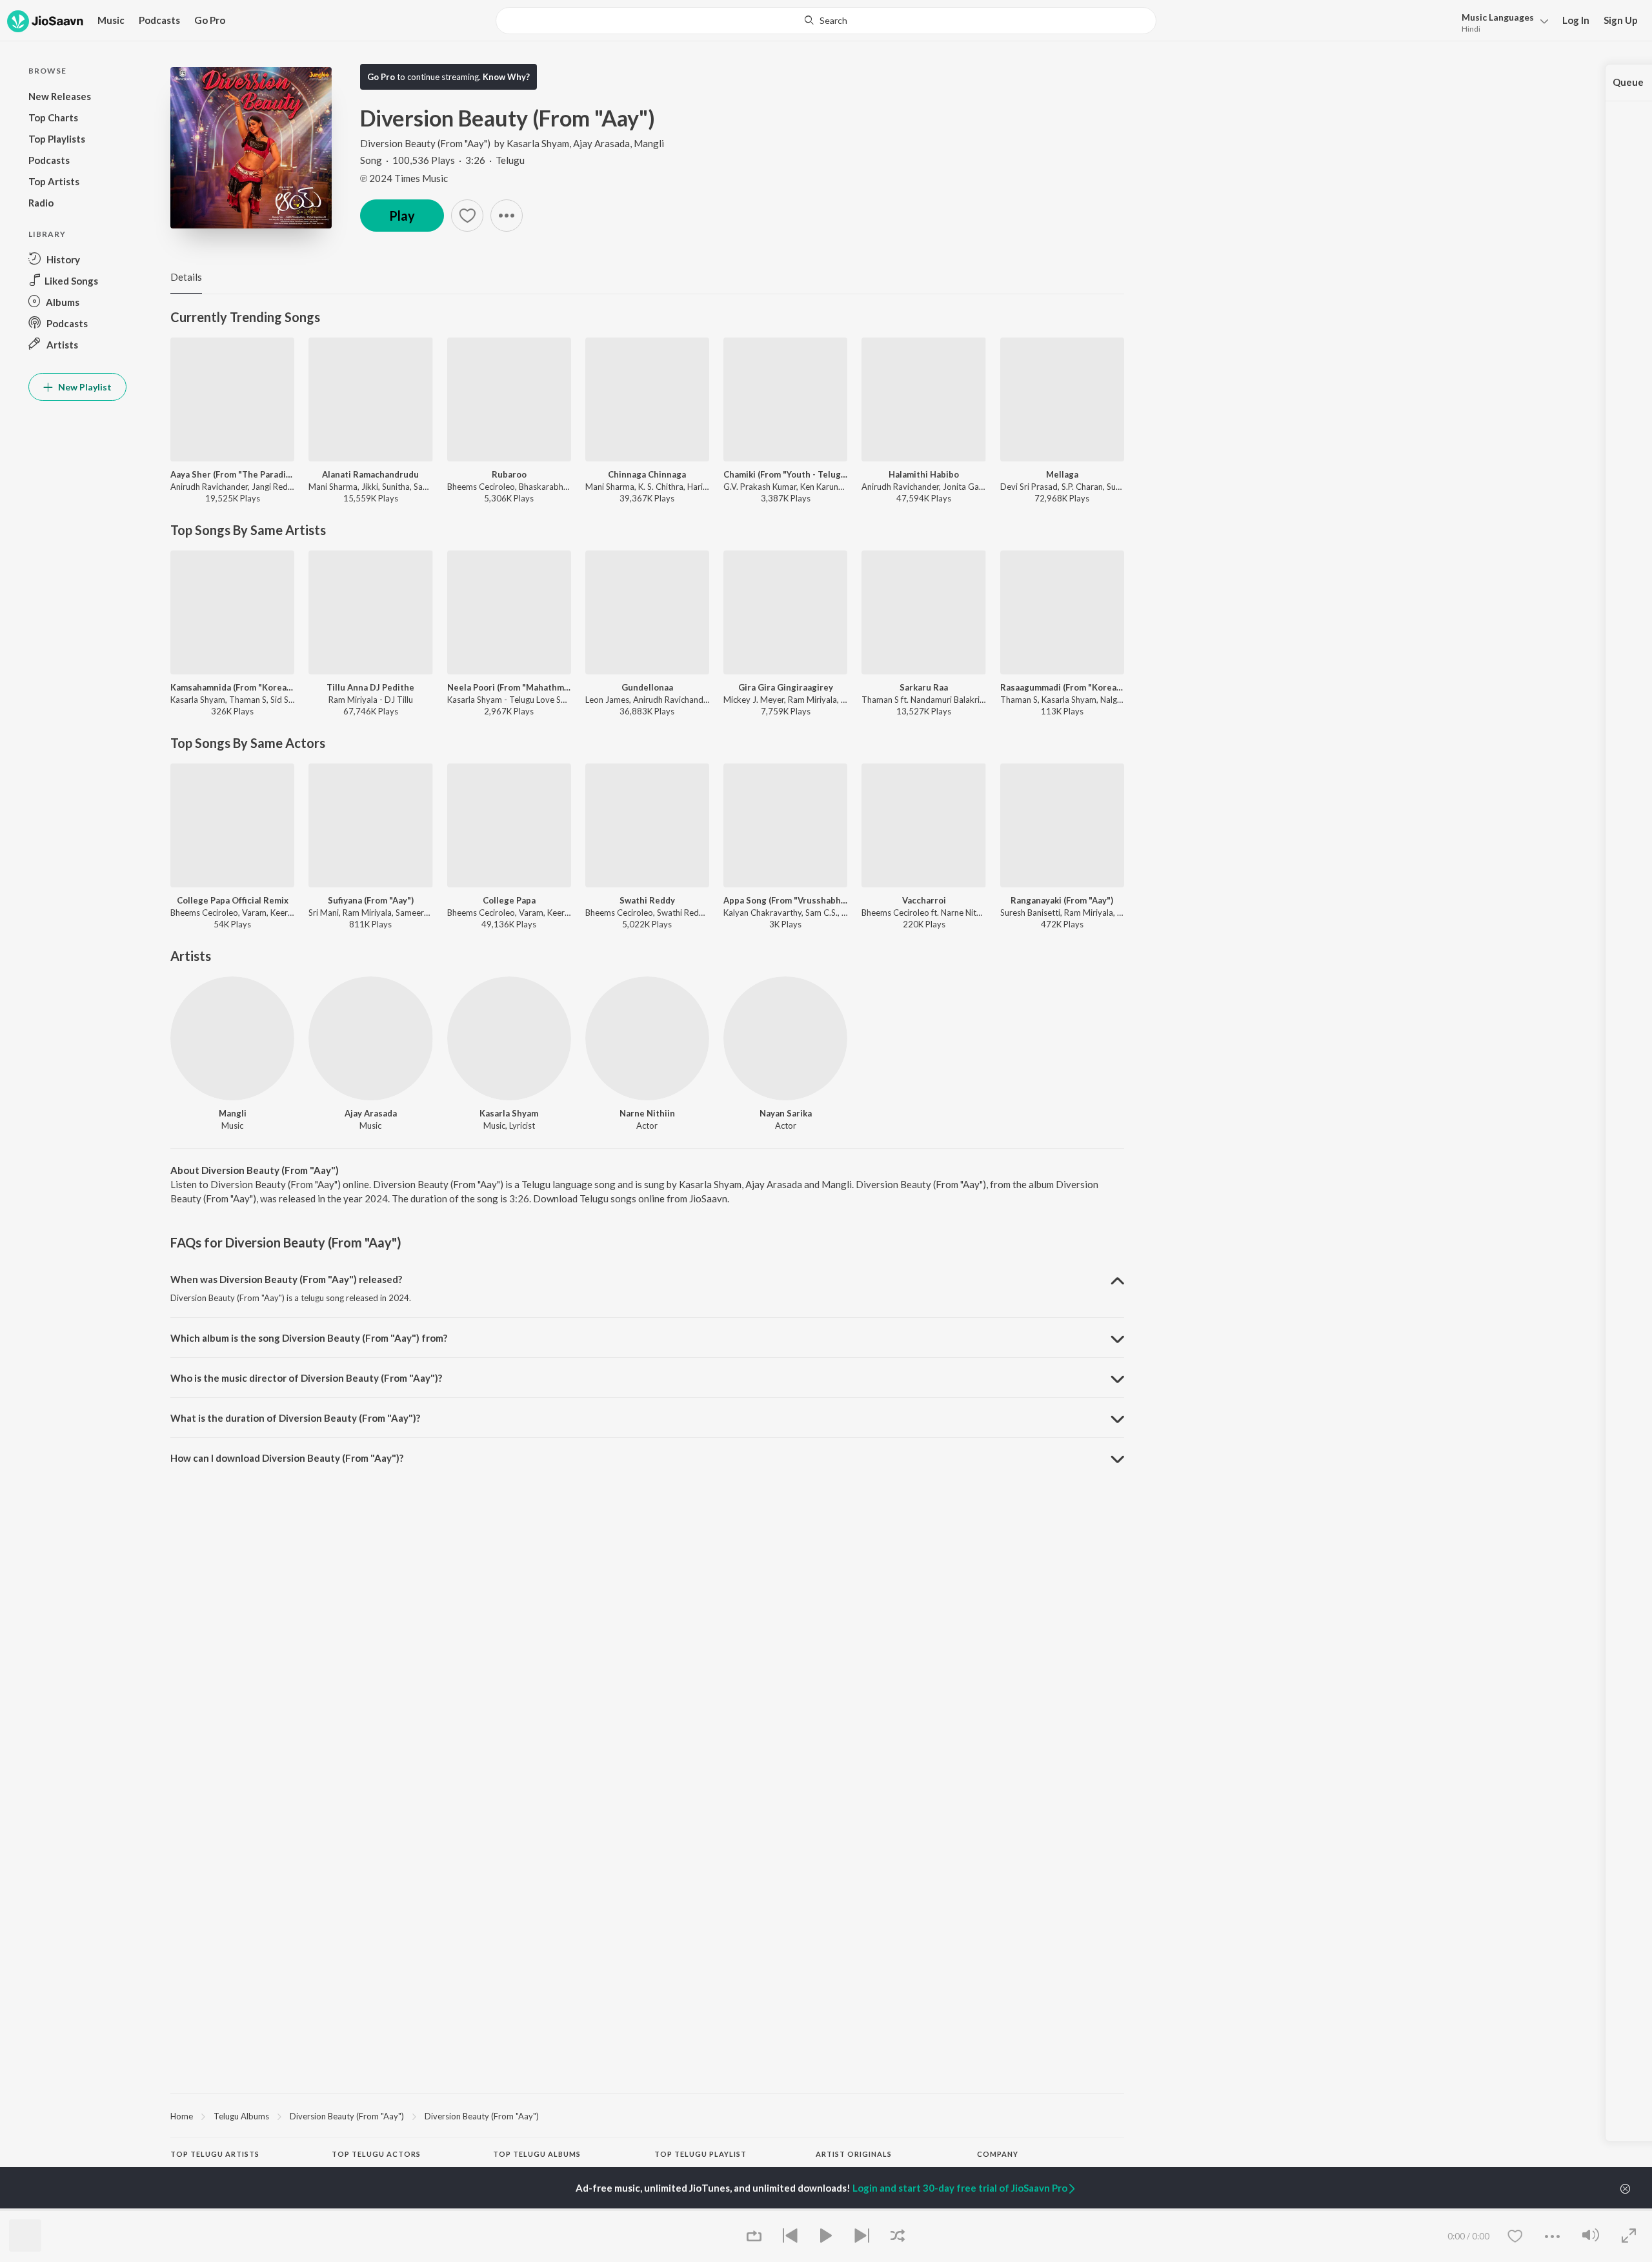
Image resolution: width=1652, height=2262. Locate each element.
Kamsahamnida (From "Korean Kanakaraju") (232, 687)
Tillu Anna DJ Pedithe (370, 687)
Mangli (649, 143)
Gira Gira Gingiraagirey (786, 687)
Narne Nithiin (647, 1113)
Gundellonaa (647, 687)
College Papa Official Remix (233, 900)
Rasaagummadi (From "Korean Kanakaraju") (1062, 687)
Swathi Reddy (647, 900)
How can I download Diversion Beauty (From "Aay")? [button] (287, 1458)
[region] (647, 2116)
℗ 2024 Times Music (404, 178)
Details (186, 277)
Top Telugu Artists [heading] (215, 2154)
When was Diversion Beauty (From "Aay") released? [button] (286, 1279)
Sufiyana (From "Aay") (371, 900)
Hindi (1471, 29)
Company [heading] (998, 2154)
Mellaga (1062, 474)
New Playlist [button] (84, 387)
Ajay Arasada (601, 143)
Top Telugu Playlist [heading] (700, 2154)
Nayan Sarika (786, 1113)
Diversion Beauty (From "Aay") (425, 143)
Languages (1498, 17)
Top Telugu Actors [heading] (376, 2154)
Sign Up (1621, 20)
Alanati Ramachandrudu (370, 474)
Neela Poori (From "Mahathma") (509, 687)
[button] (1501, 22)
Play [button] (402, 216)
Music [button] (111, 20)
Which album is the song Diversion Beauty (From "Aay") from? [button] (309, 1338)
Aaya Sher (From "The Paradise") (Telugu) (232, 474)
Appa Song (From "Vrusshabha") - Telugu (785, 900)
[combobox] (826, 21)
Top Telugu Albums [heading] (537, 2154)
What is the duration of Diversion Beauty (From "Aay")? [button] (295, 1418)
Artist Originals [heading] (854, 2154)
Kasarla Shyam (538, 143)
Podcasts (159, 20)
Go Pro (210, 20)
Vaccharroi (924, 900)
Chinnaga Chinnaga (647, 474)
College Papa (509, 900)
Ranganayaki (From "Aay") (1062, 900)
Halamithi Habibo (924, 474)
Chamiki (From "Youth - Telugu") (785, 474)
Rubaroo (509, 474)
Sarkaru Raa (924, 687)
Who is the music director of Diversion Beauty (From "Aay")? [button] (306, 1378)
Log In (1576, 20)
